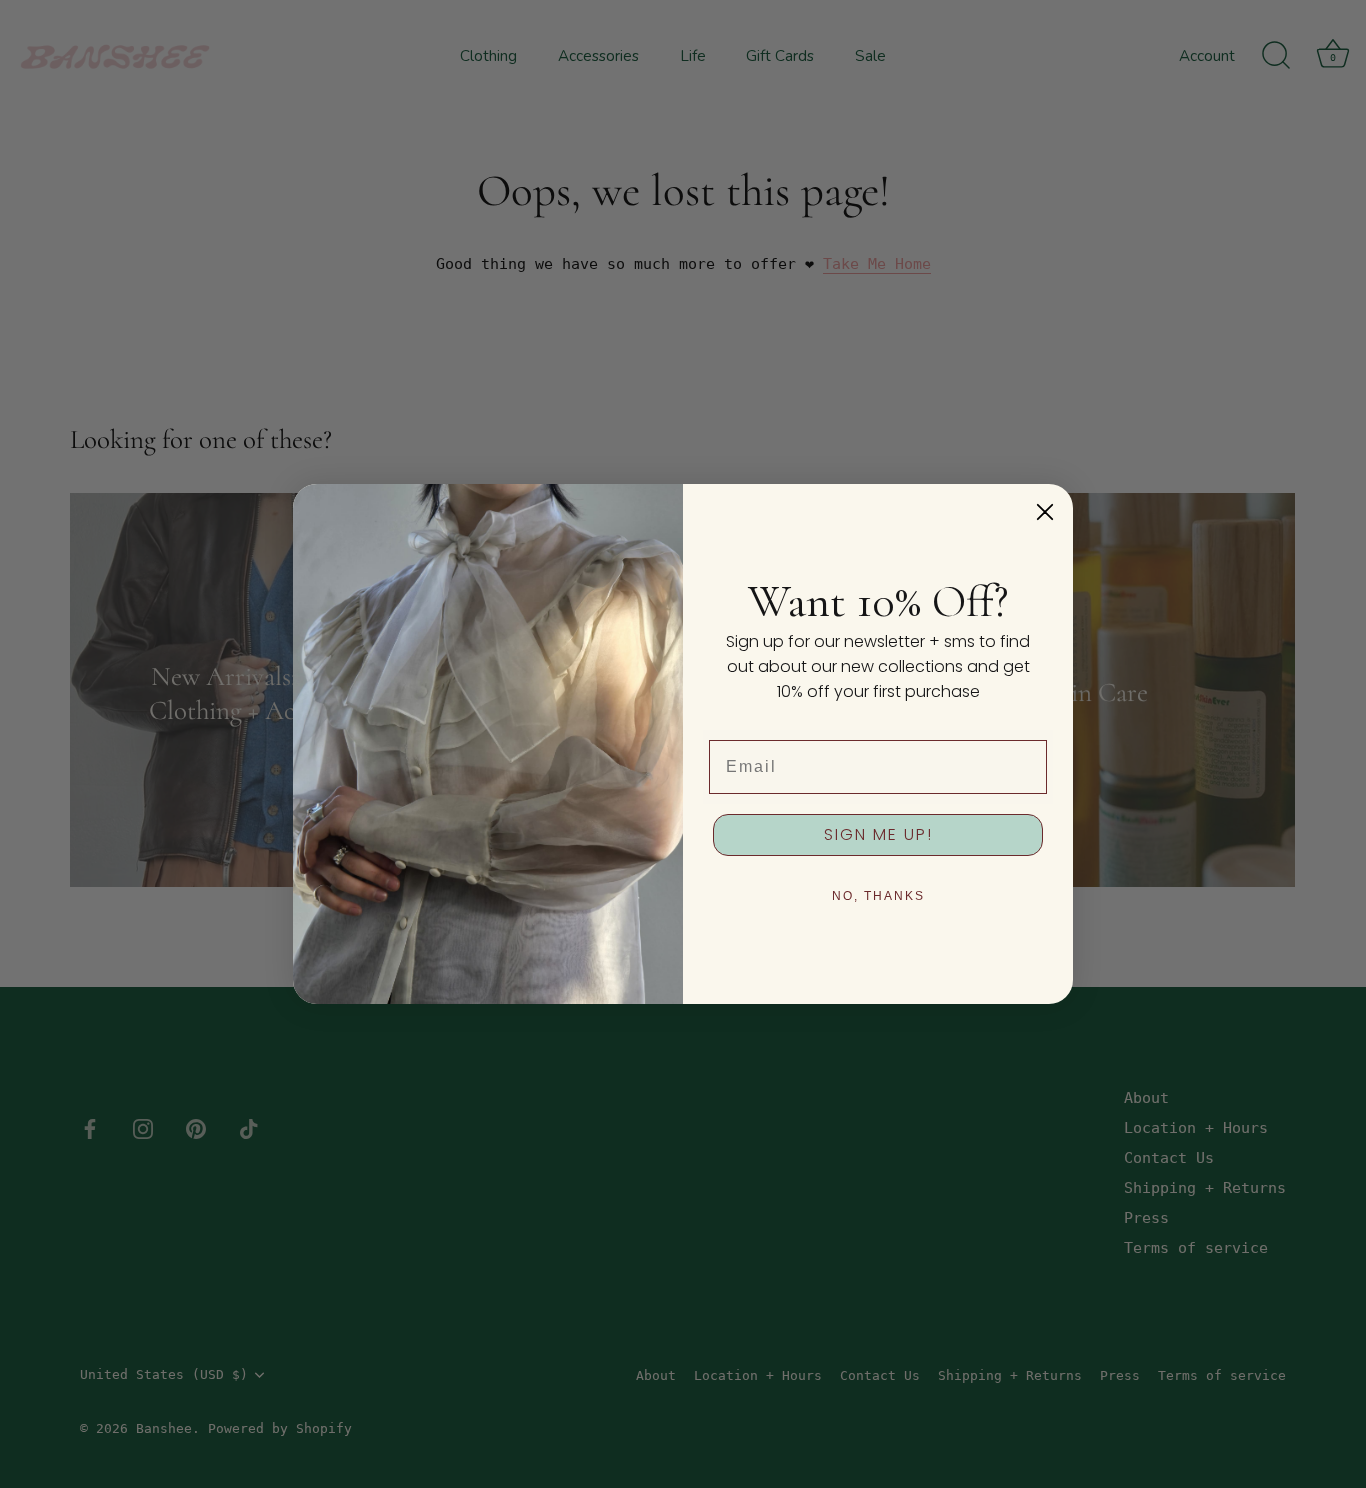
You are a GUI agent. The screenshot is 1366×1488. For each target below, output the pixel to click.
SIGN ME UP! (878, 834)
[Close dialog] (1045, 512)
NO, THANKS (878, 896)
